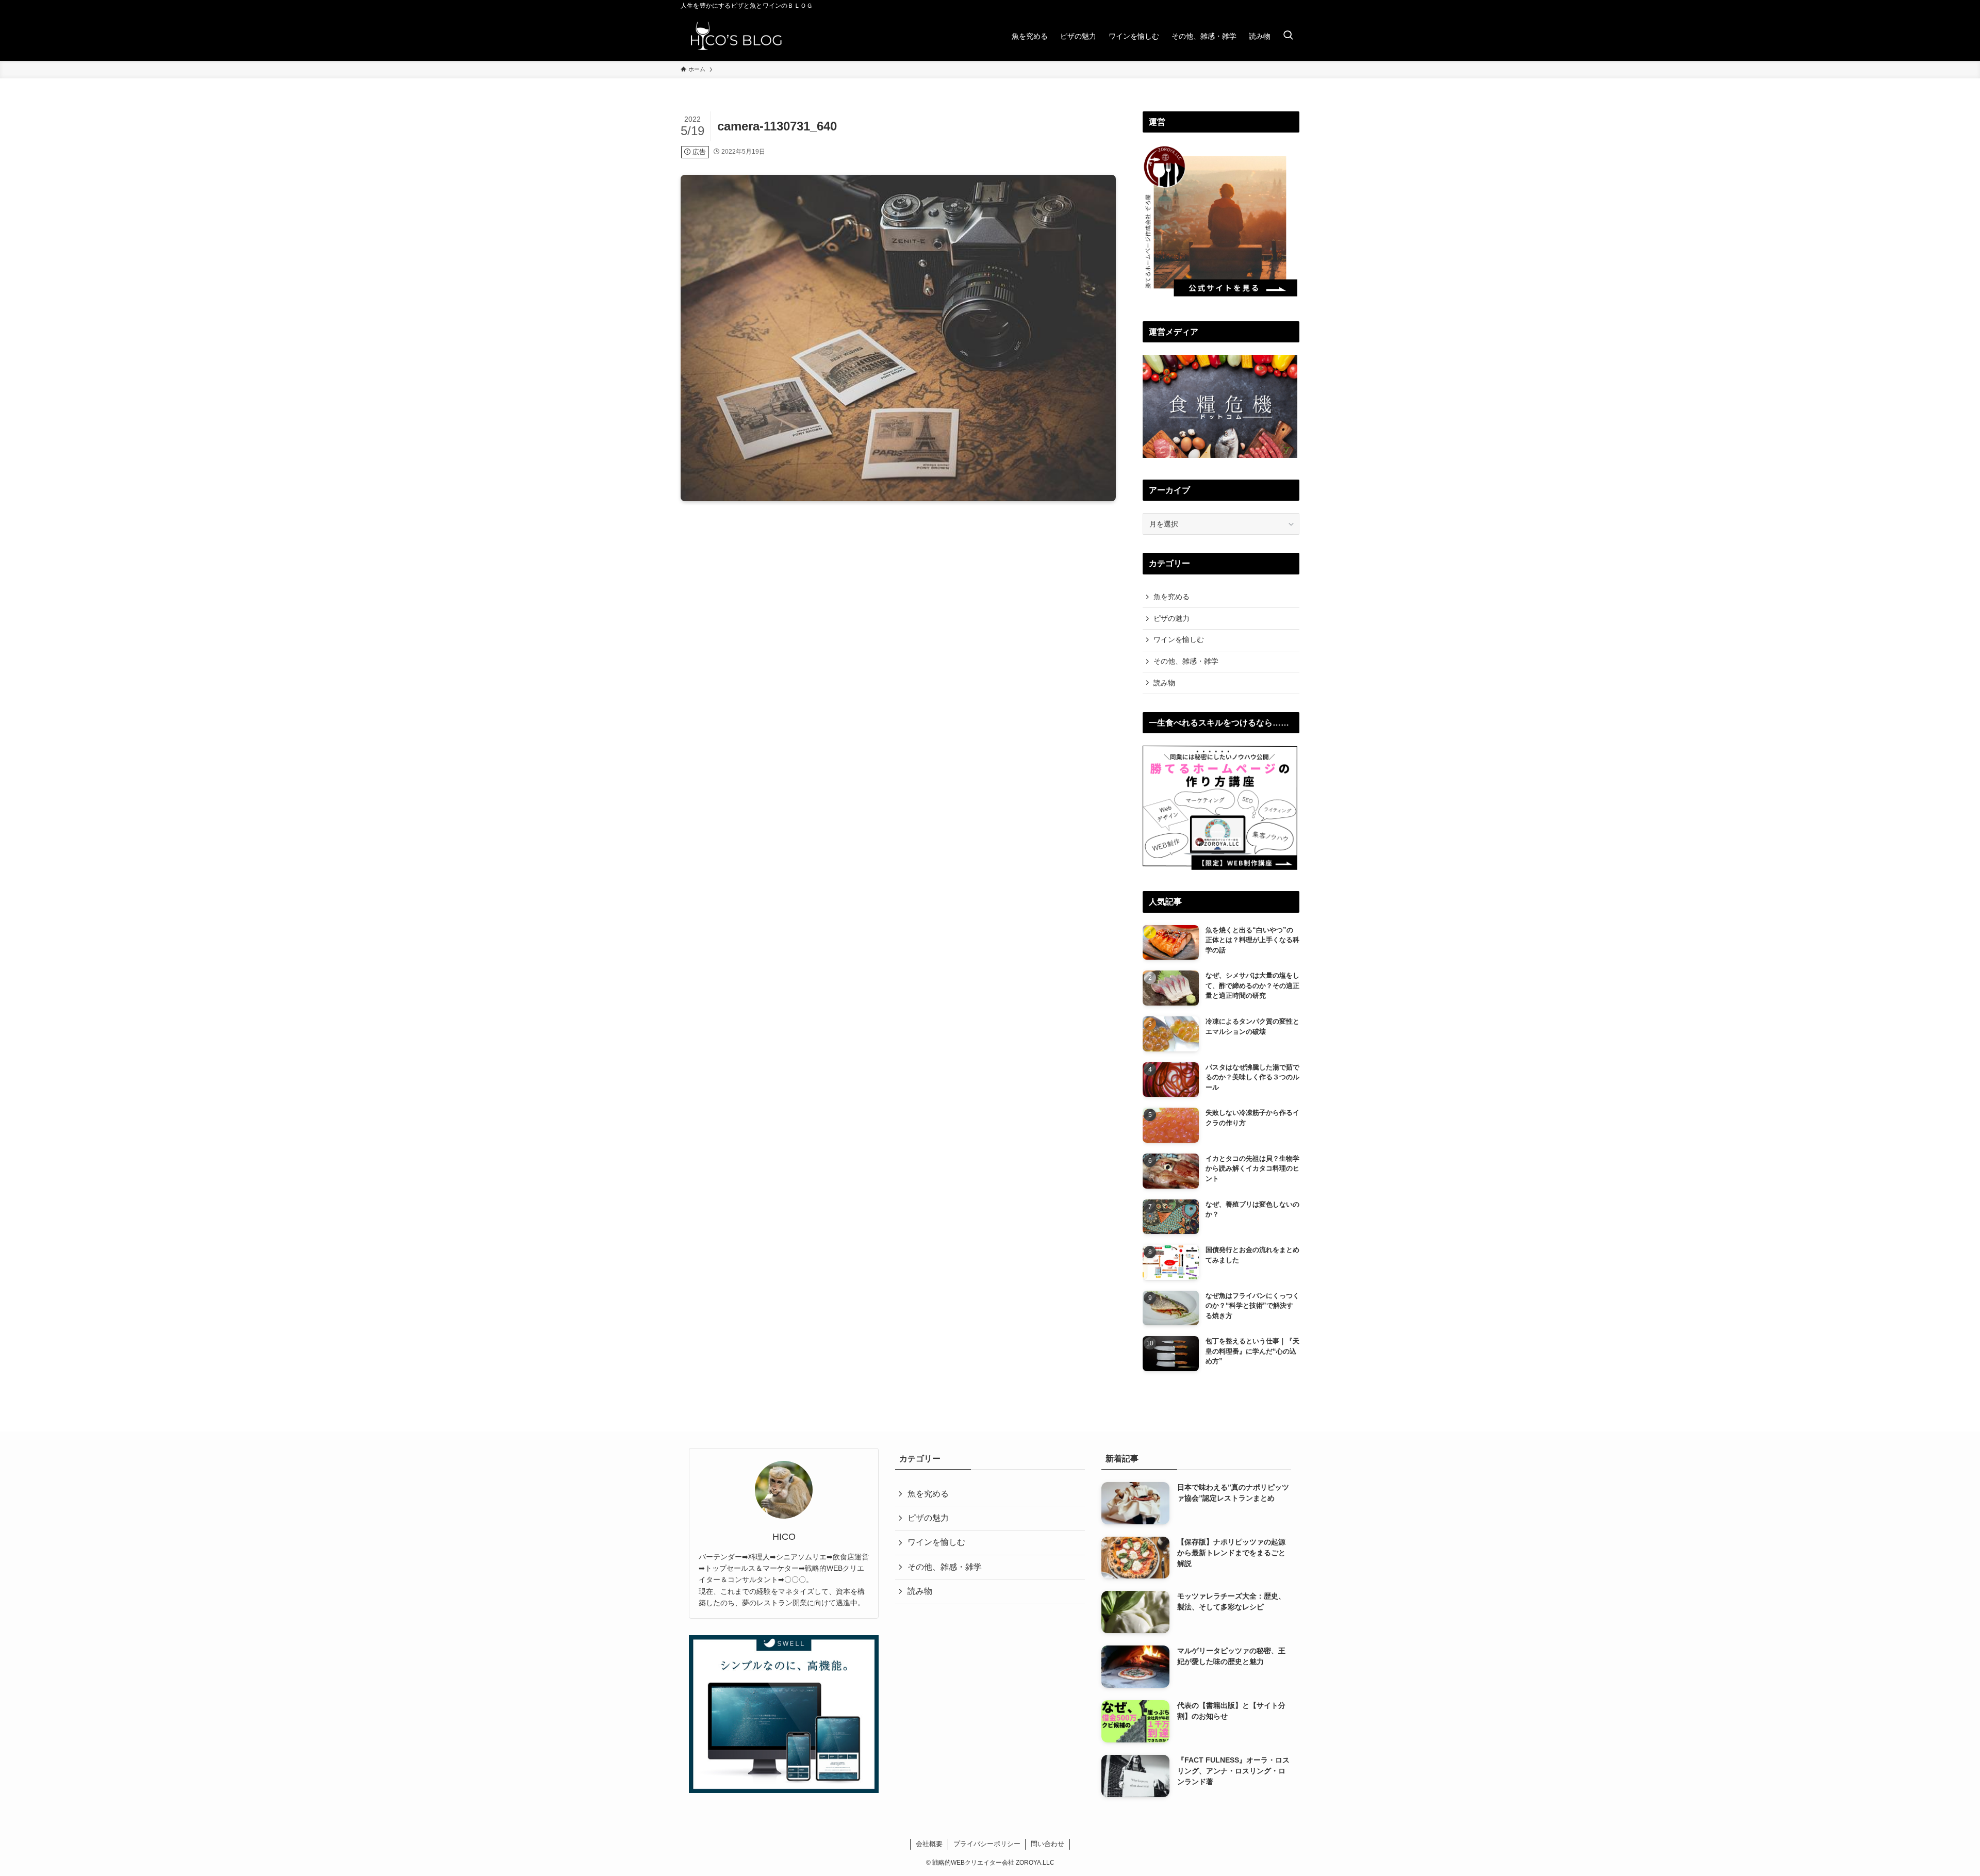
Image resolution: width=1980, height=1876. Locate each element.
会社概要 (929, 1844)
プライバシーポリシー (987, 1844)
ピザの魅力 (1171, 618)
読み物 (1164, 683)
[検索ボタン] (1288, 36)
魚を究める (1171, 597)
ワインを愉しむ (1179, 639)
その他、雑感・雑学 (1186, 661)
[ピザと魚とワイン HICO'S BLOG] (736, 36)
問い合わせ (1047, 1844)
